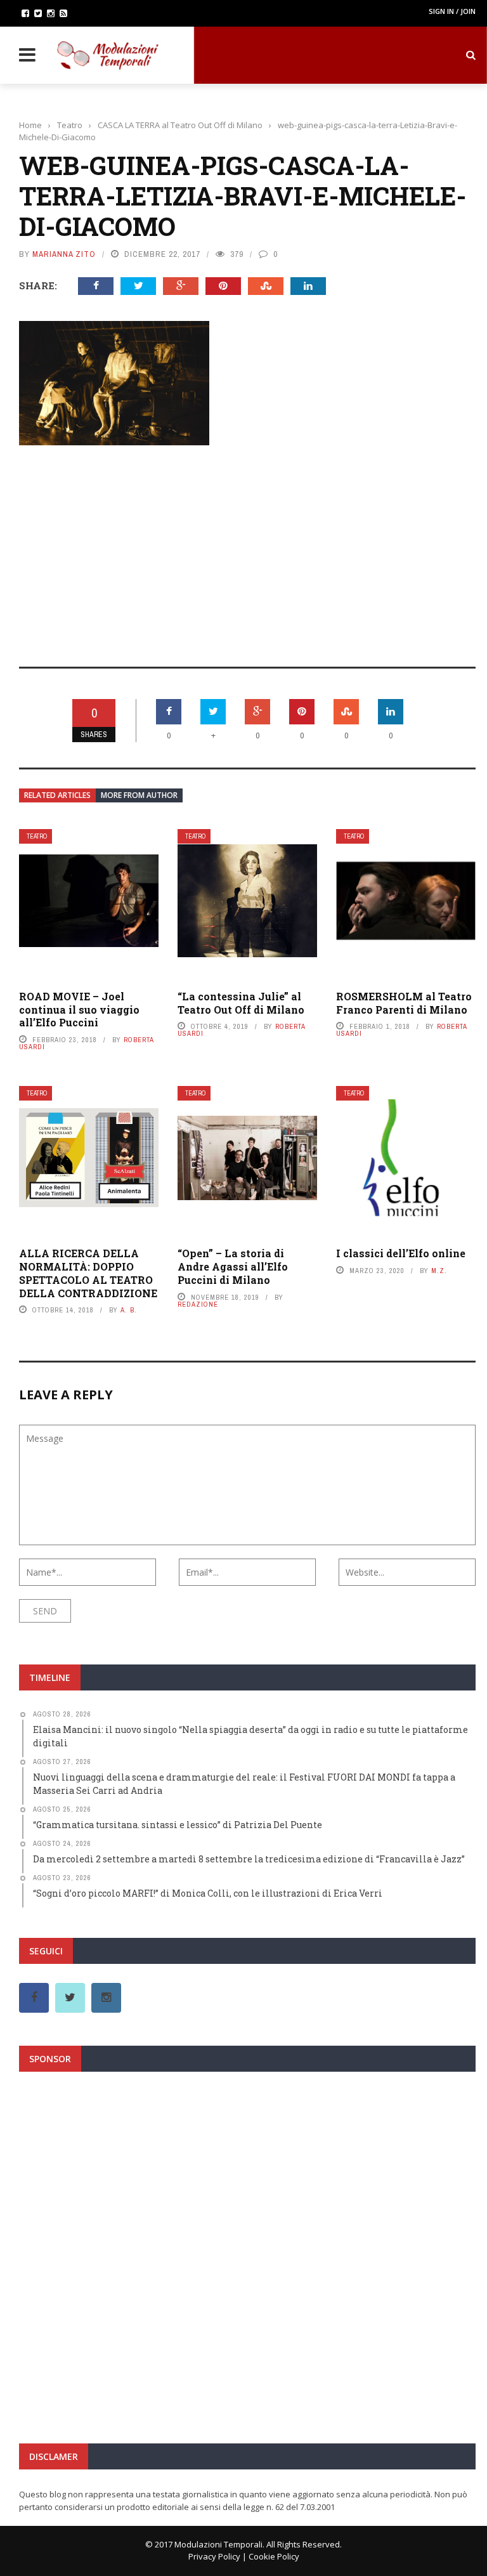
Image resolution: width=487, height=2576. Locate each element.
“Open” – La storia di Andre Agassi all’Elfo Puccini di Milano (233, 1266)
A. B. (129, 1310)
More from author (139, 795)
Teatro (37, 836)
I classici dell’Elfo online (401, 1253)
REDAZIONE (198, 1304)
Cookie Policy (274, 2556)
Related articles (57, 795)
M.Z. (439, 1271)
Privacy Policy (214, 2556)
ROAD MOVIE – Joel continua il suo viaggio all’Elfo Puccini (79, 1010)
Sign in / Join (452, 11)
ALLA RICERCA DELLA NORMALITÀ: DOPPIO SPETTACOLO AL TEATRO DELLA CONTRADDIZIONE (88, 1273)
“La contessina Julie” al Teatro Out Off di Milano (241, 1003)
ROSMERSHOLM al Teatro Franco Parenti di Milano (404, 1003)
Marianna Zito (64, 254)
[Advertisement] (247, 547)
